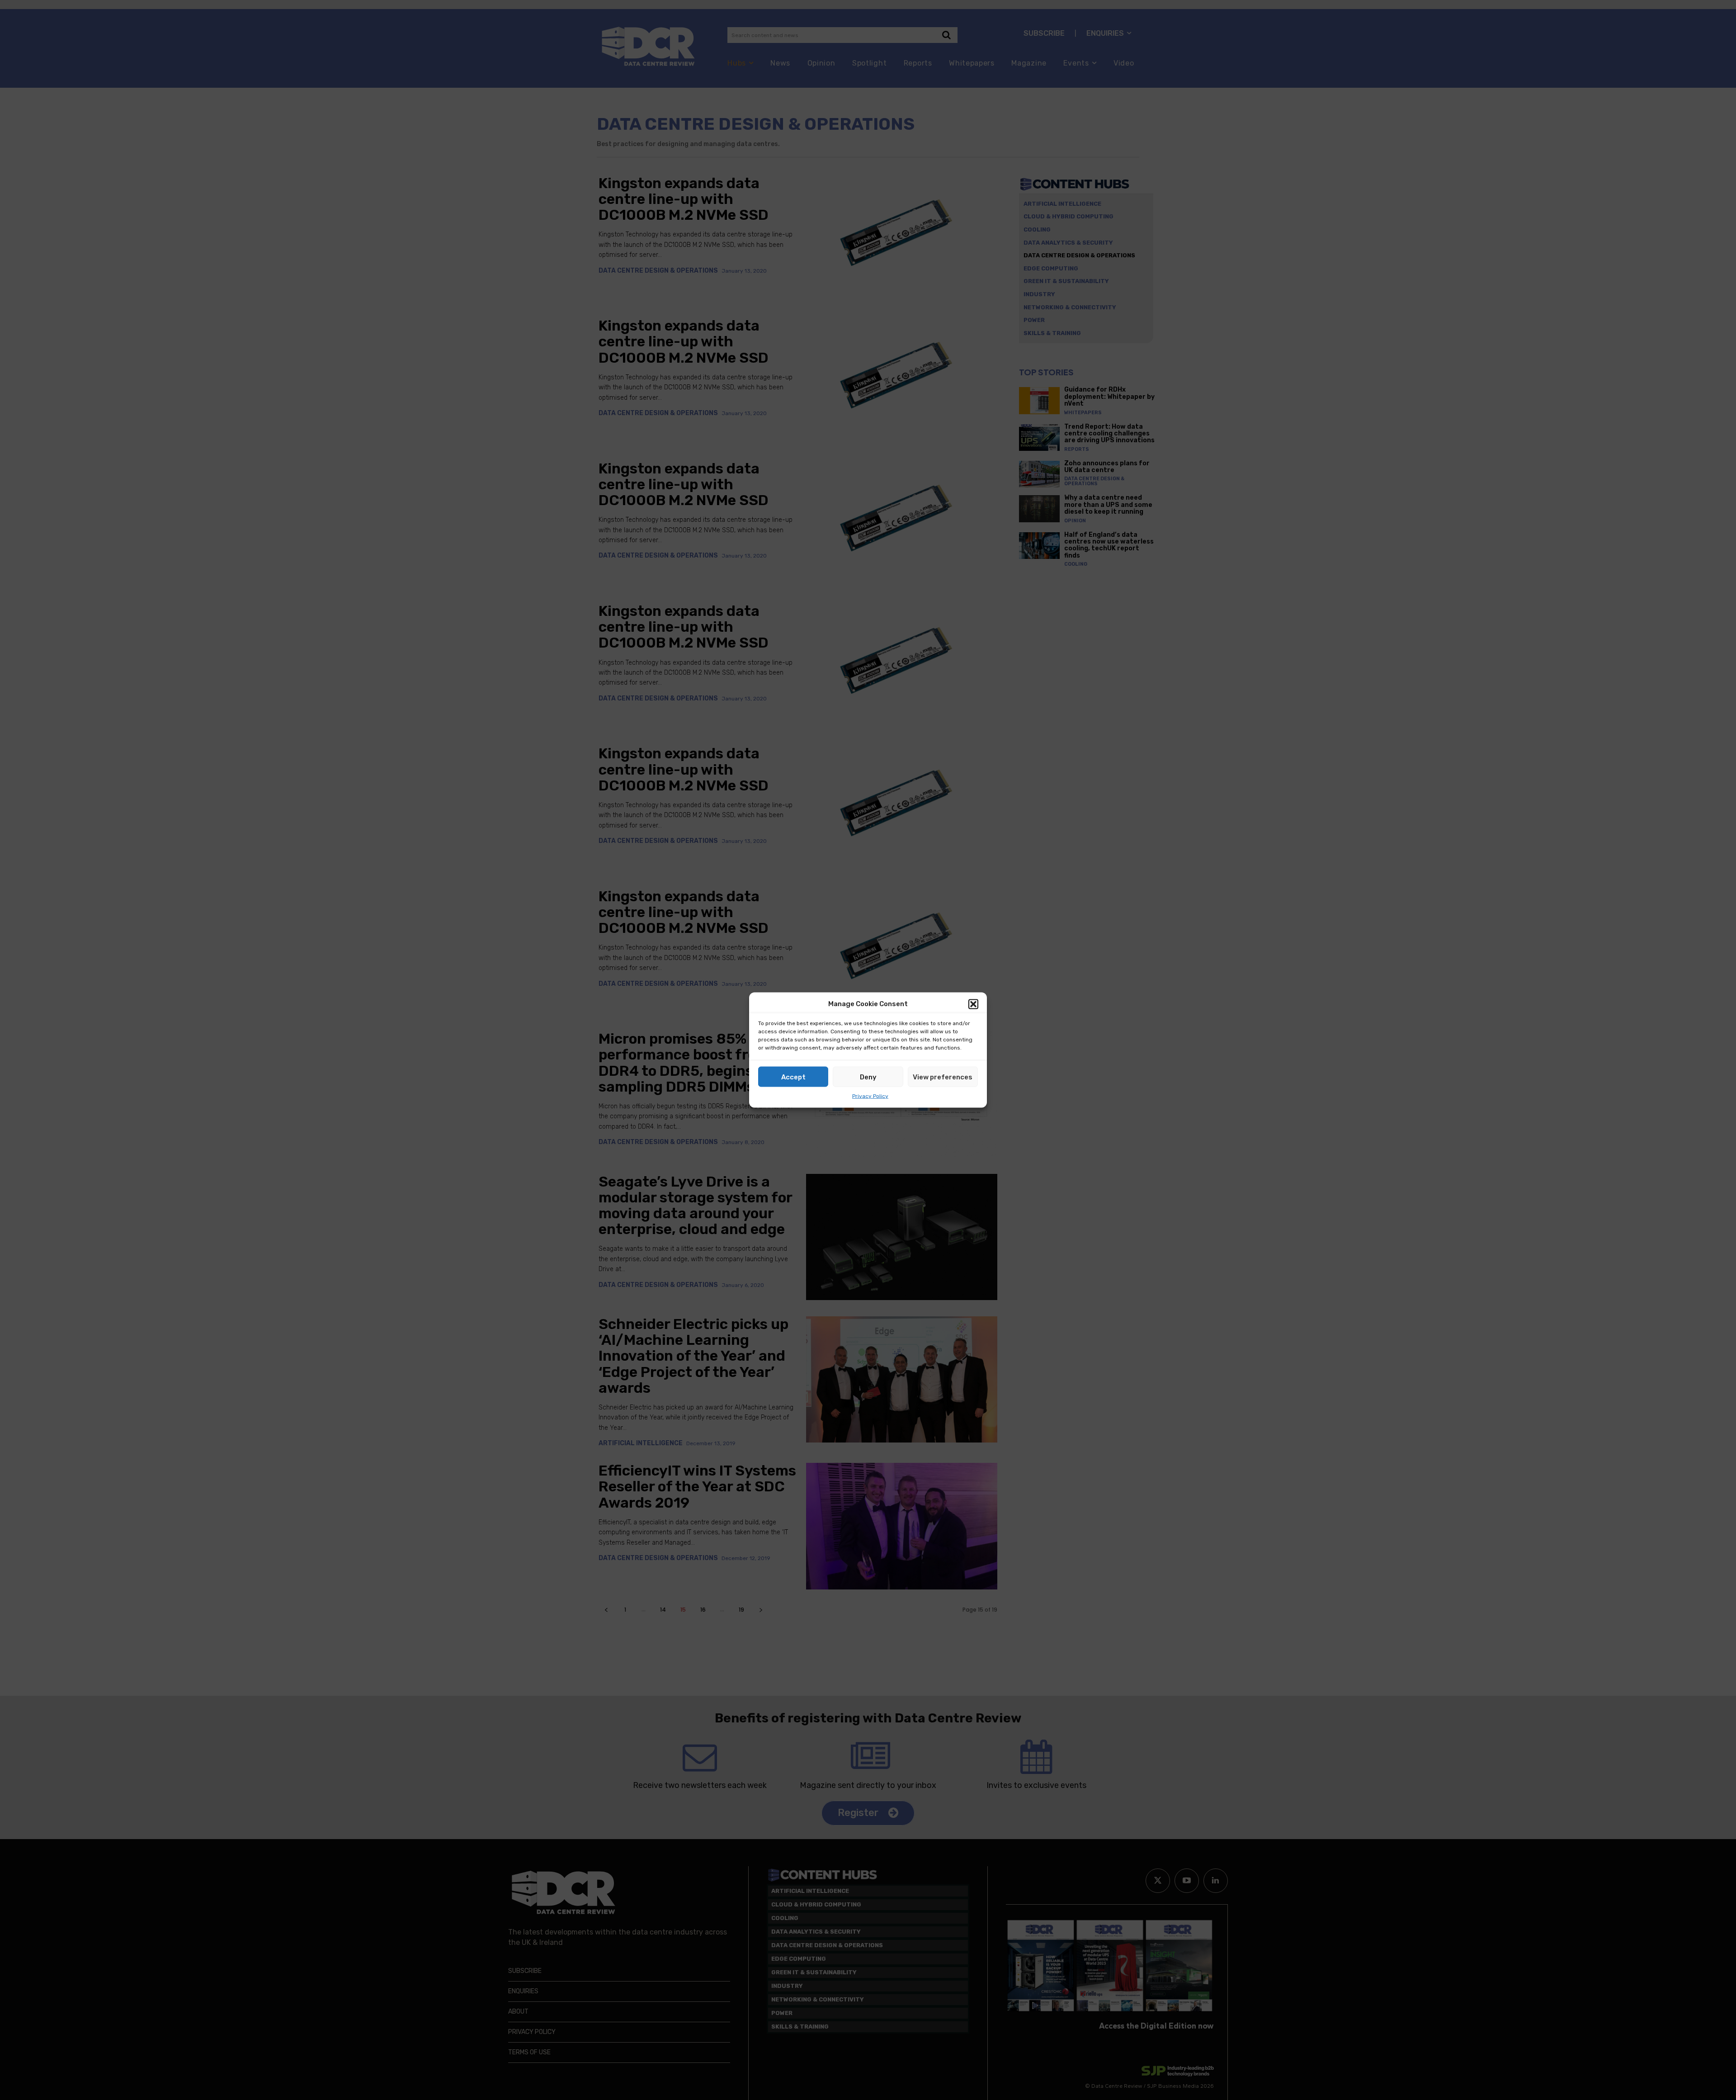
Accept (793, 1077)
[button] (973, 1004)
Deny (868, 1077)
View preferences (943, 1077)
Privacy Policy (870, 1096)
